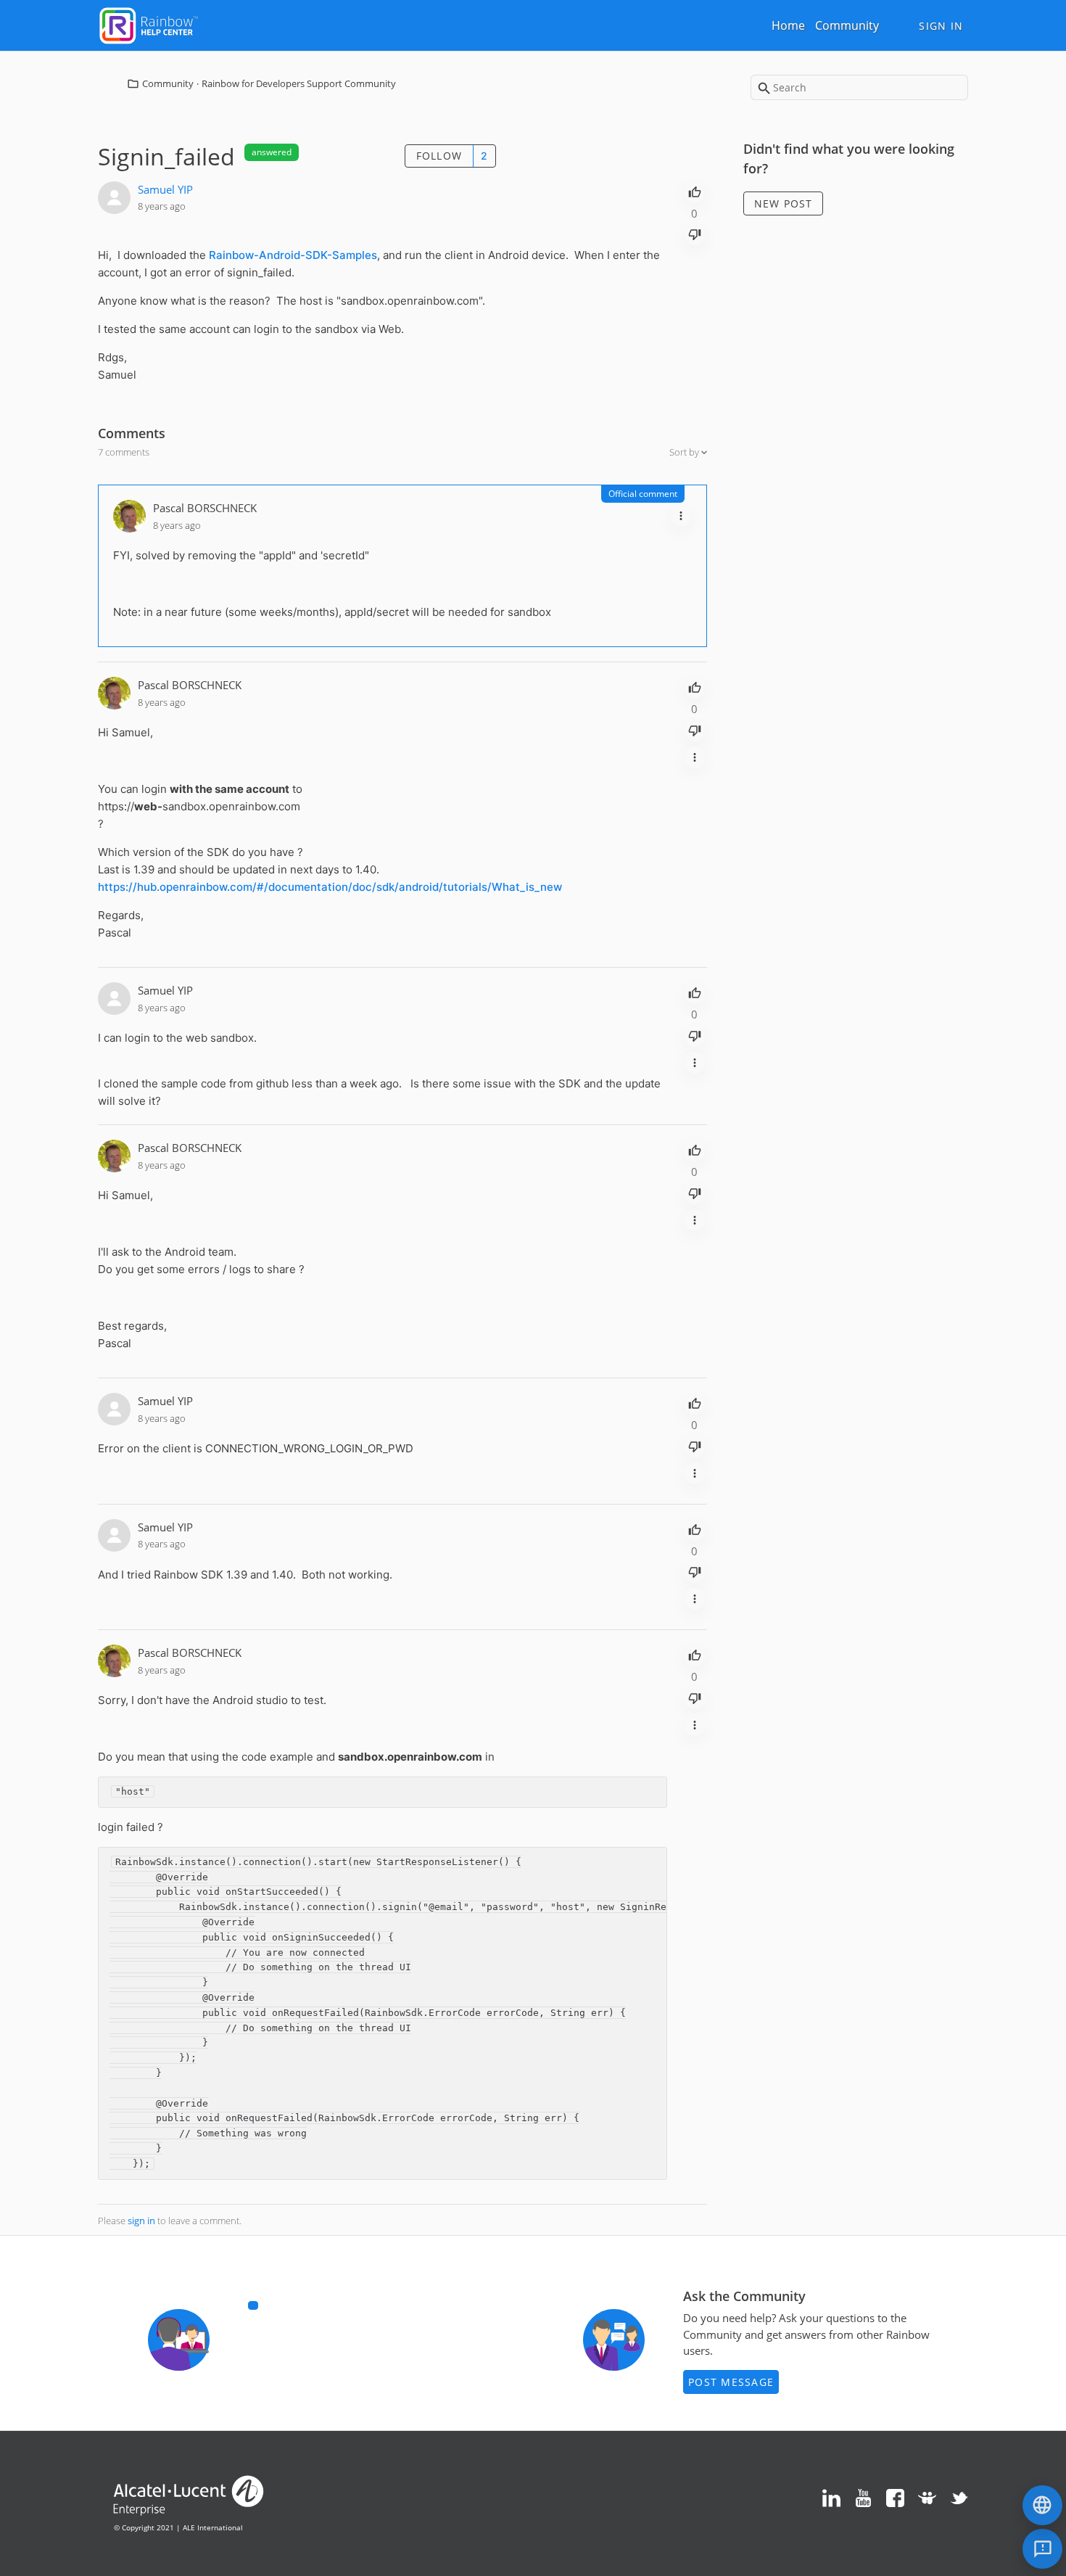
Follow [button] (439, 156)
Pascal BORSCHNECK (205, 508)
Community (847, 25)
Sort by (685, 452)
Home (788, 25)
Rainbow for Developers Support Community (299, 83)
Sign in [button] (941, 26)
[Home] (149, 24)
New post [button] (784, 203)
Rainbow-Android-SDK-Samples (293, 255)
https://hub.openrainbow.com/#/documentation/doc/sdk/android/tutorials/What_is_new (330, 887)
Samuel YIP (165, 189)
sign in (141, 2221)
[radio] (695, 191)
